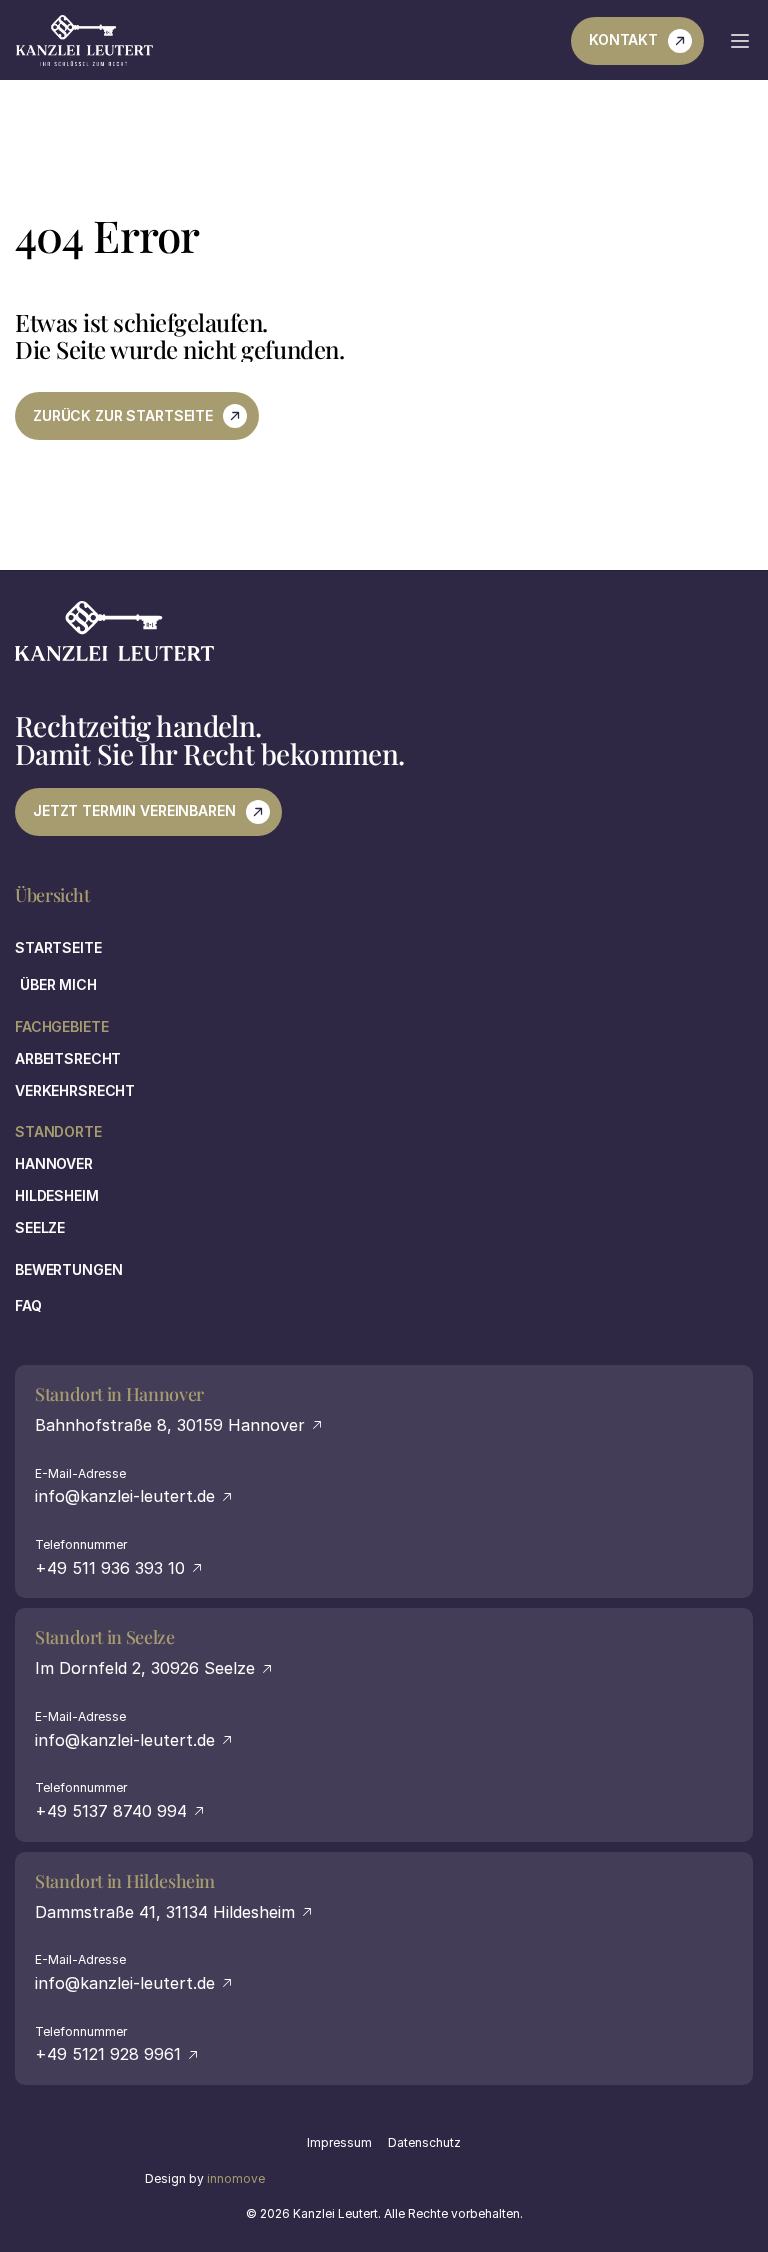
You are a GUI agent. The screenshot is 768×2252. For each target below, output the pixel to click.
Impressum (339, 2142)
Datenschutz (424, 2142)
